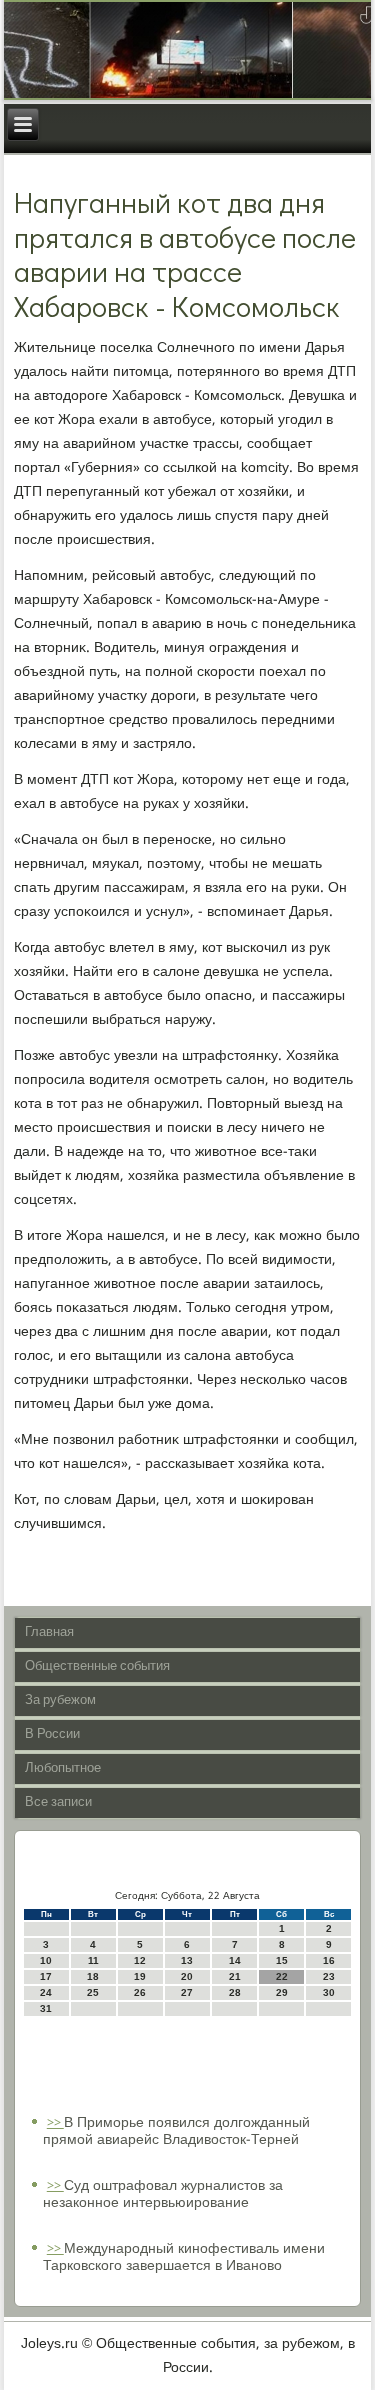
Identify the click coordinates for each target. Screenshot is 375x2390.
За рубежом (60, 1700)
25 (93, 1992)
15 (282, 1960)
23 (329, 1976)
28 (235, 1992)
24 (46, 1992)
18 (93, 1976)
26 (140, 1992)
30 (329, 1992)
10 (46, 1960)
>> (55, 2123)
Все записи (58, 1802)
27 (187, 1992)
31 (46, 2008)
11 (93, 1960)
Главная (49, 1632)
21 (235, 1976)
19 (140, 1976)
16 (329, 1960)
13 (187, 1960)
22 (282, 1976)
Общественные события (97, 1666)
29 (282, 1992)
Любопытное (63, 1768)
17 (46, 1976)
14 (235, 1960)
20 (187, 1976)
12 (140, 1960)
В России (52, 1734)
